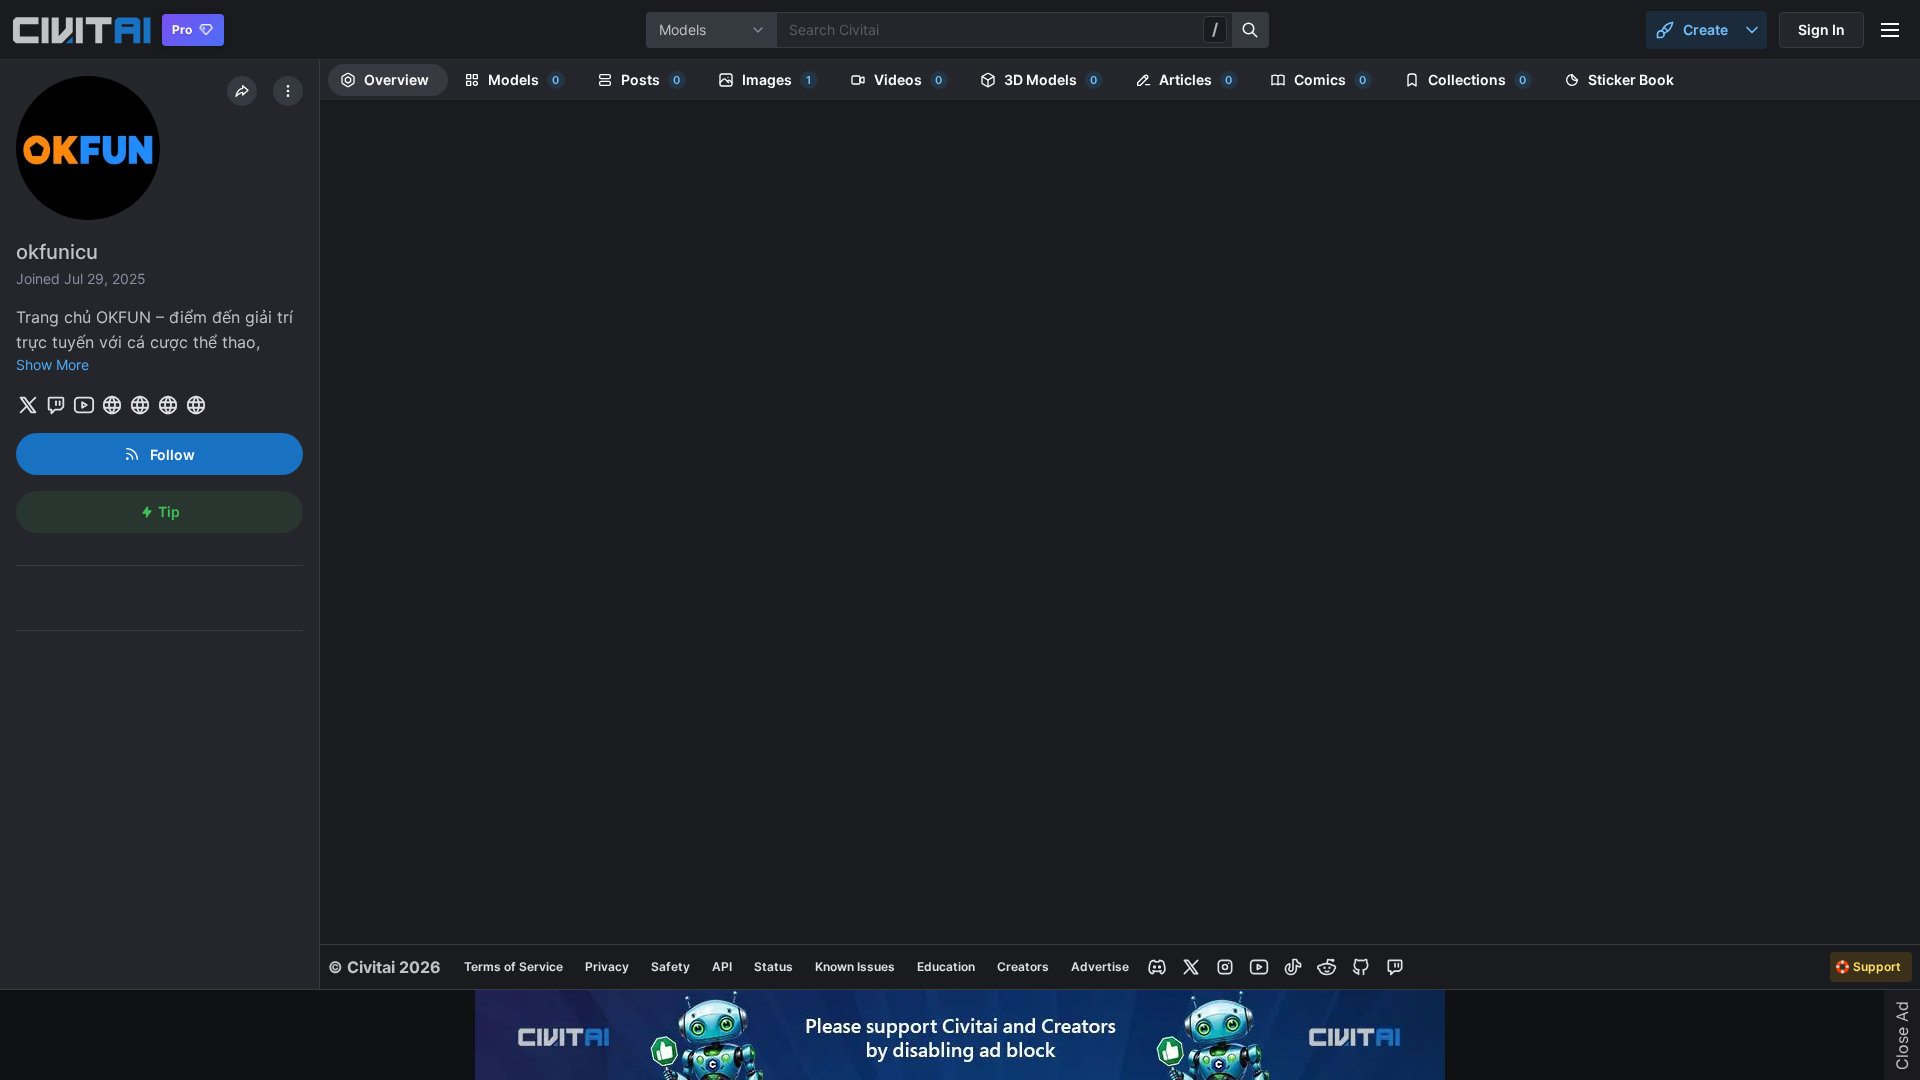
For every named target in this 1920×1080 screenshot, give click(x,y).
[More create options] (1752, 30)
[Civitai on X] (1191, 967)
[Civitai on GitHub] (1361, 967)
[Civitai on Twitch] (1395, 967)
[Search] (1251, 30)
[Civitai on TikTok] (1293, 967)
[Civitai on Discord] (1157, 967)
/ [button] (1215, 29)
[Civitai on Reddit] (1327, 967)
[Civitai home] (81, 30)
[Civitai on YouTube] (1259, 967)
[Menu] (1890, 30)
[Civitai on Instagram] (1225, 967)
